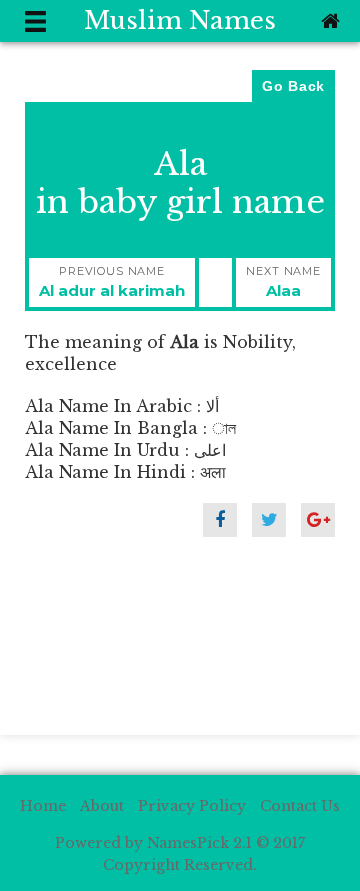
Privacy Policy (192, 806)
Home (43, 806)
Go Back (293, 86)
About (102, 806)
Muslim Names (180, 20)
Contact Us (300, 806)
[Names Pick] (328, 21)
